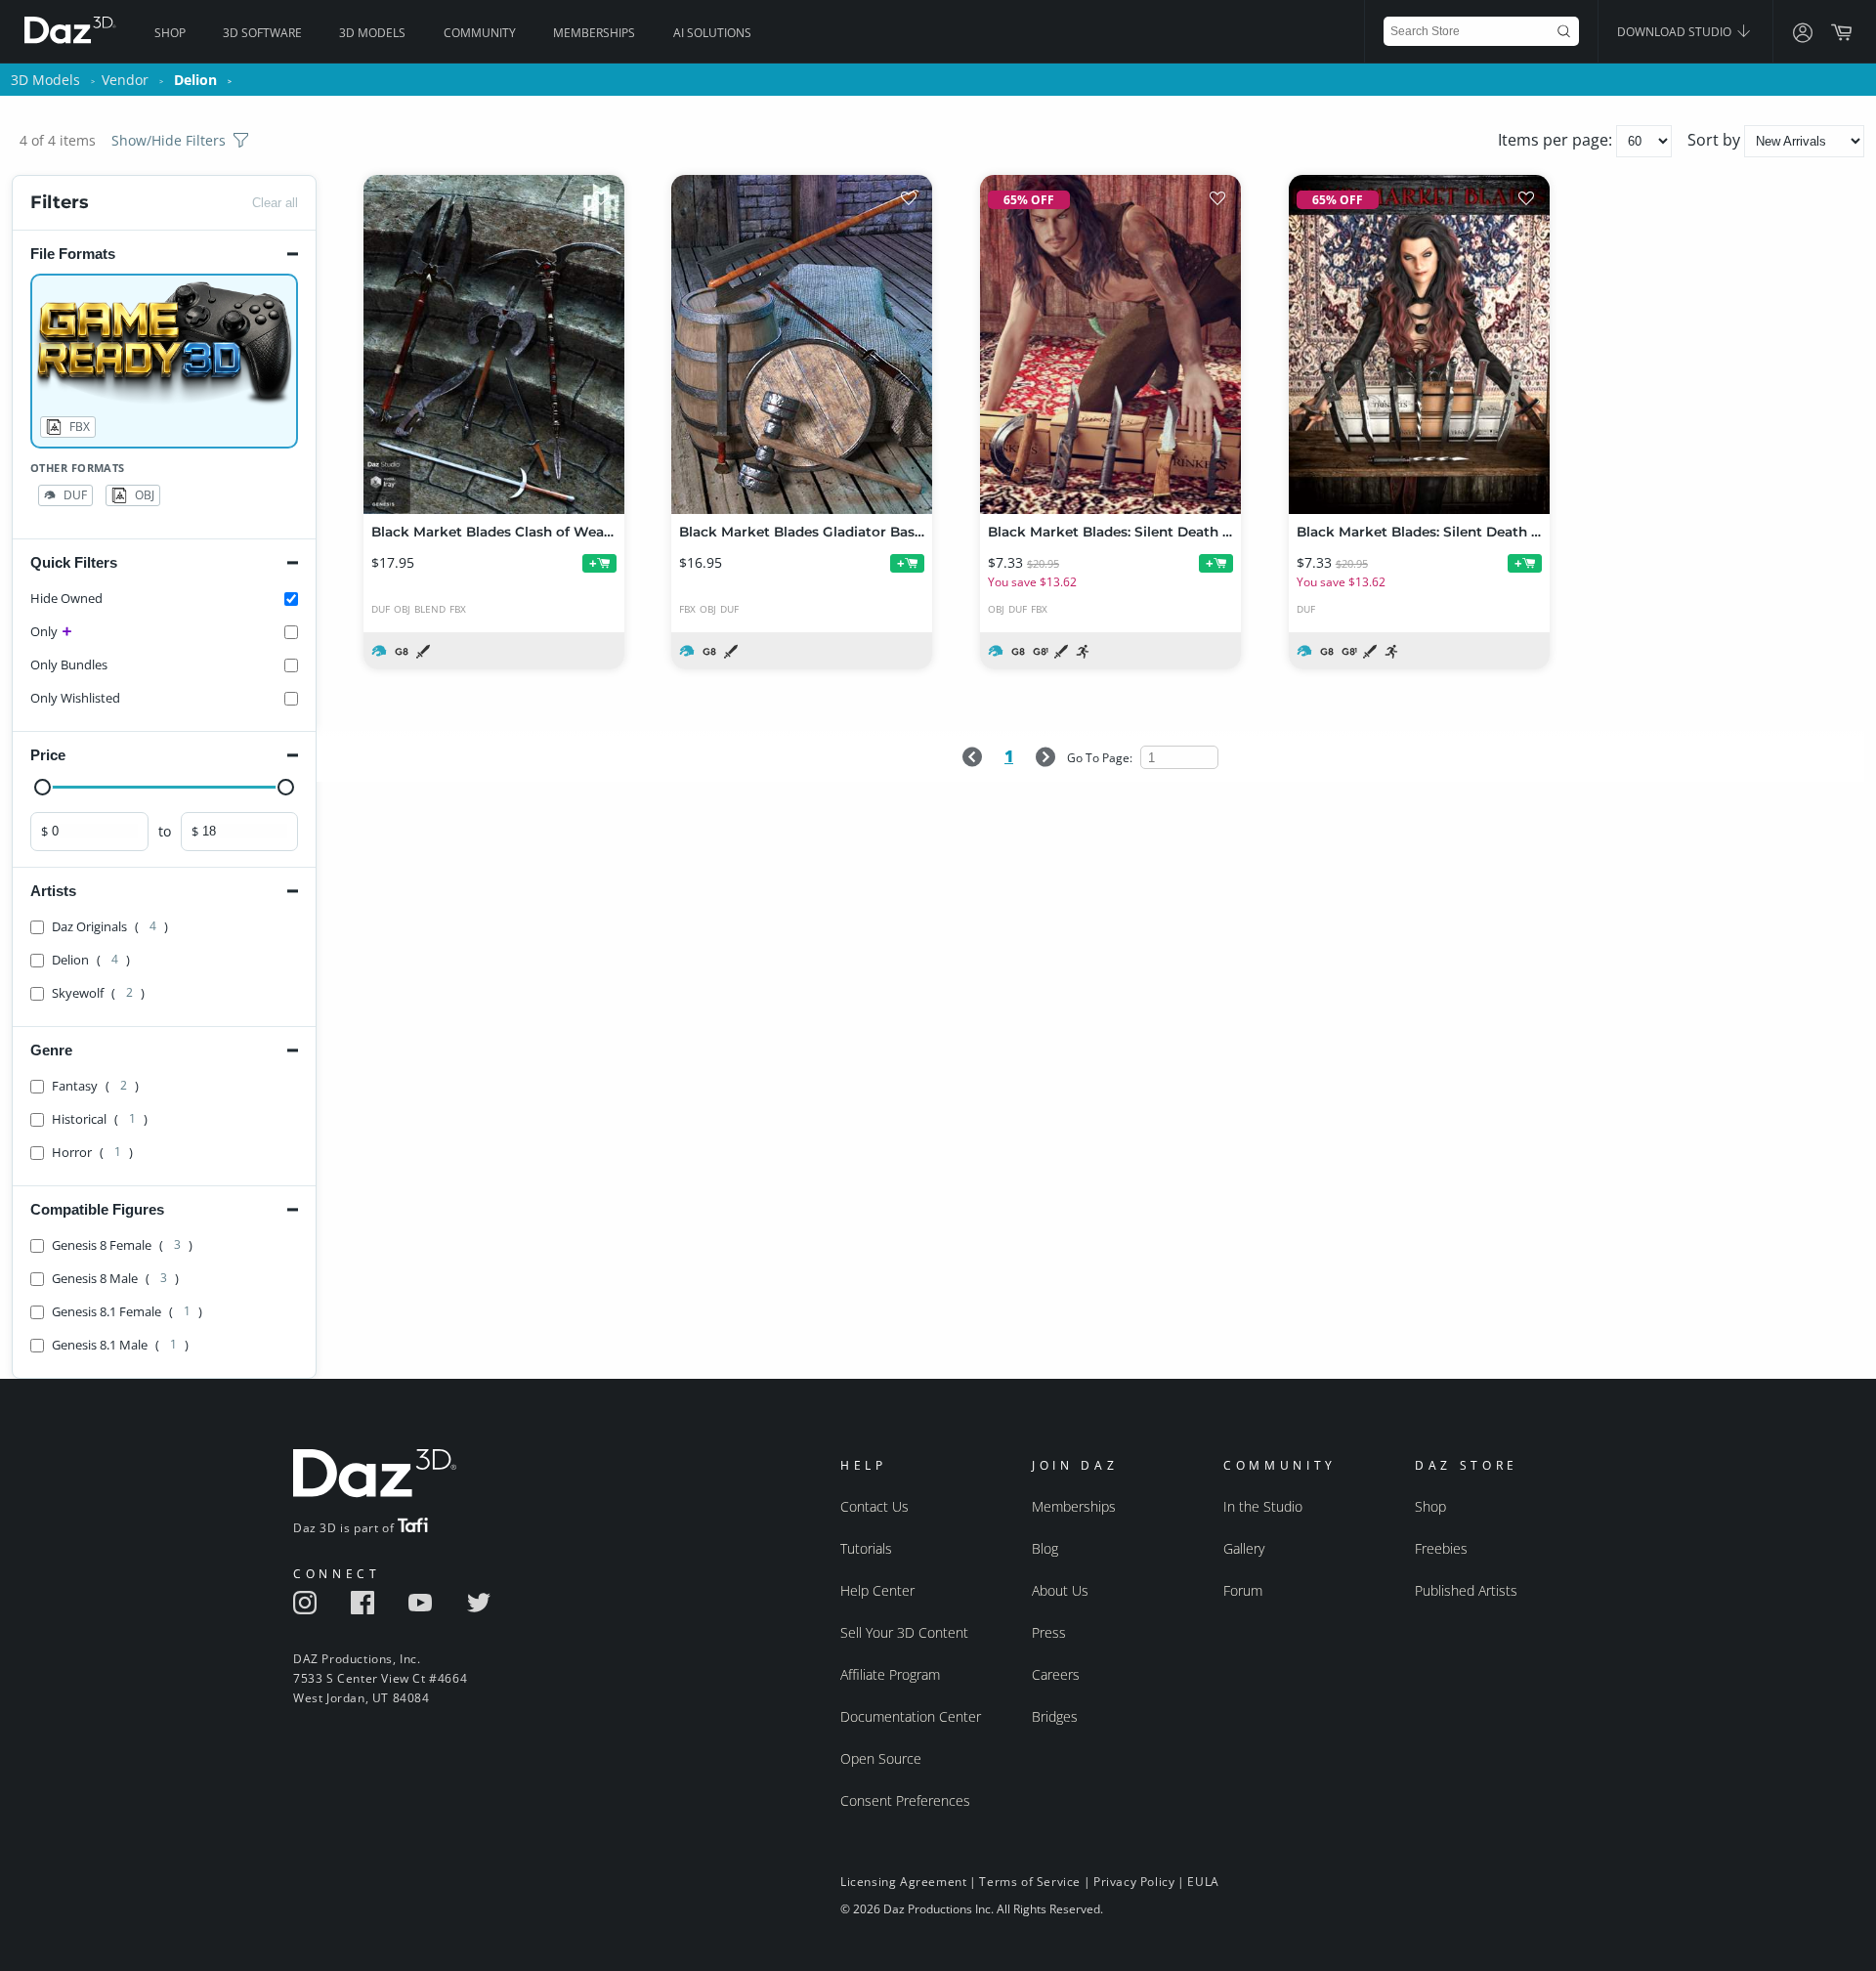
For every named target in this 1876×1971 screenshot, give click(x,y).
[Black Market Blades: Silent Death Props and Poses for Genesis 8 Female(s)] (1419, 344)
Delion (195, 80)
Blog (1045, 1548)
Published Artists (1466, 1590)
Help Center (877, 1590)
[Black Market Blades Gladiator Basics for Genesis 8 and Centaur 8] (802, 344)
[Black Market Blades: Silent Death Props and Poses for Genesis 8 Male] (1110, 344)
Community (480, 33)
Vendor (125, 80)
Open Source (881, 1758)
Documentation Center (911, 1716)
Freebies (1441, 1548)
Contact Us (874, 1506)
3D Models (372, 33)
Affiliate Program (890, 1674)
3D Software (262, 33)
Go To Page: (1101, 758)
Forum (1243, 1590)
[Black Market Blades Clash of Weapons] (494, 344)
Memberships (594, 33)
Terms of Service (1030, 1882)
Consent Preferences (905, 1800)
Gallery (1244, 1548)
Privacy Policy (1134, 1882)
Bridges (1055, 1716)
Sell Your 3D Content (904, 1632)
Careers (1056, 1674)
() (110, 926)
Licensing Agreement (903, 1882)
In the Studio (1263, 1506)
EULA (1203, 1882)
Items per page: (1557, 140)
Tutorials (866, 1548)
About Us (1060, 1590)
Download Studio (1676, 32)
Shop (170, 33)
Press (1049, 1632)
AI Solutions (712, 33)
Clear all (275, 203)
